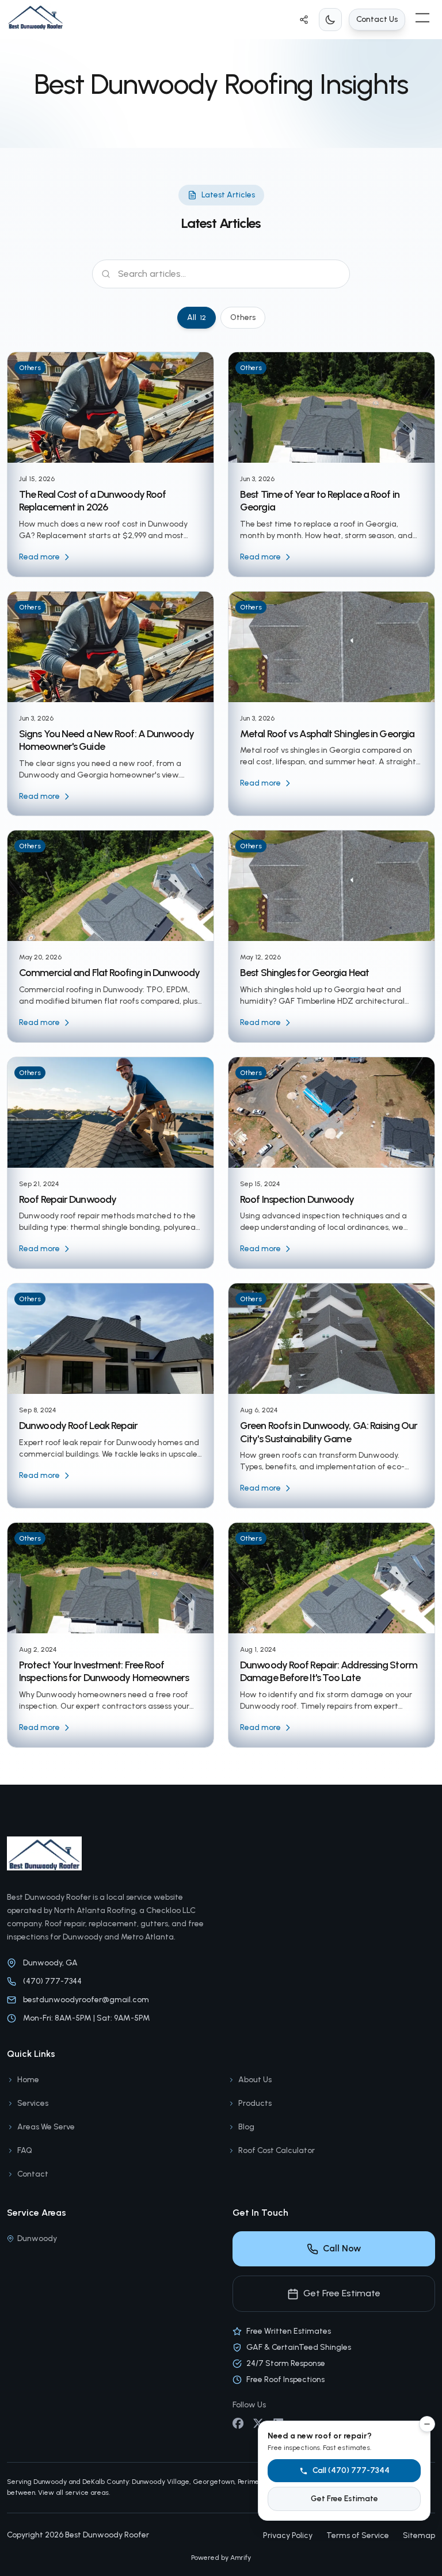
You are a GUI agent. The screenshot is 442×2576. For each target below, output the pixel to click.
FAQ (25, 2150)
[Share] (304, 20)
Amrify (241, 2558)
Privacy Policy (288, 2535)
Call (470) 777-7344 (351, 2470)
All (197, 317)
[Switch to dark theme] (330, 20)
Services (33, 2103)
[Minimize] (427, 2424)
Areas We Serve (46, 2127)
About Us (255, 2080)
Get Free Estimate (342, 2293)
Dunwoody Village (161, 2482)
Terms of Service (358, 2535)
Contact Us (377, 19)
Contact (33, 2174)
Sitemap (419, 2535)
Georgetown (214, 2482)
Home (37, 75)
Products (255, 2103)
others (243, 317)
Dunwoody (37, 2238)
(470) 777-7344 (52, 1981)
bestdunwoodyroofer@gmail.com (86, 2000)
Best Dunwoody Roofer (107, 2535)
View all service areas (73, 2493)
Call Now (342, 2248)
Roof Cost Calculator (277, 2150)
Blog (246, 2127)
